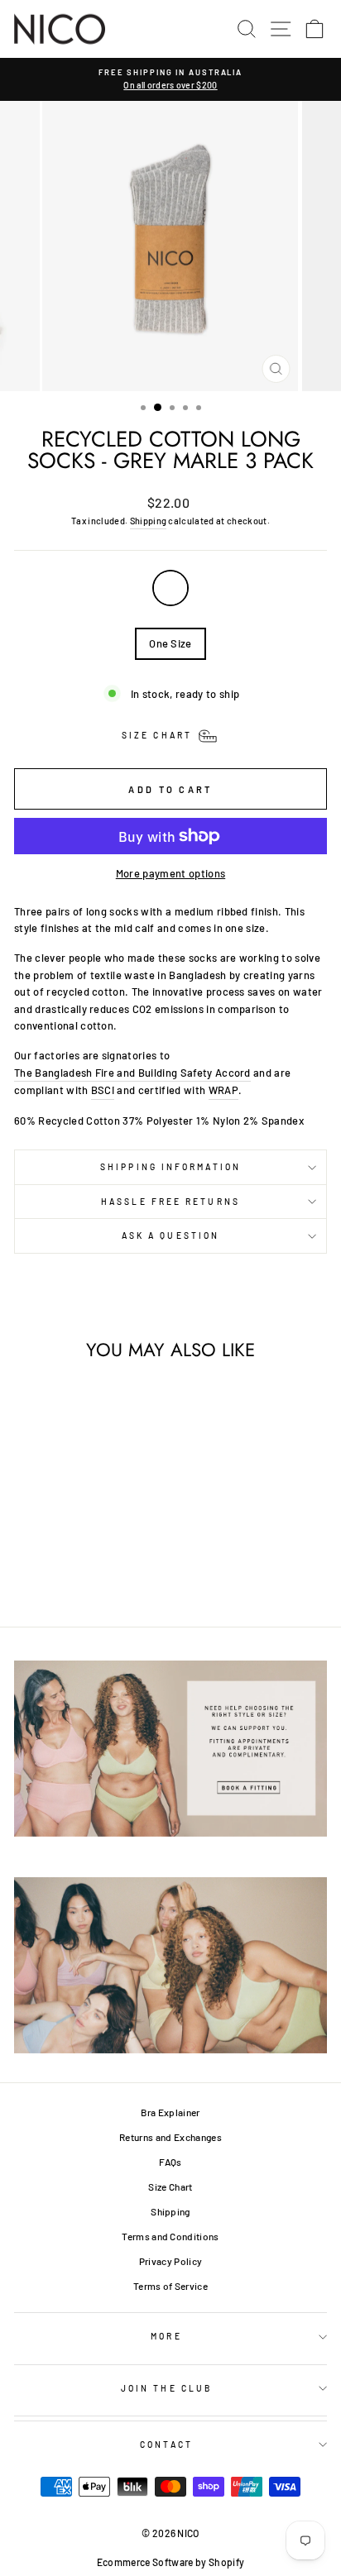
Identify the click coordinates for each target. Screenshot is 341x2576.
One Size (170, 643)
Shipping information (170, 1167)
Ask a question (170, 1235)
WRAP (223, 1090)
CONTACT (166, 2445)
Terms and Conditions (170, 2236)
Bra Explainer (170, 2112)
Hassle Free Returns (170, 1202)
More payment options (170, 873)
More (166, 2336)
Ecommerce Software (145, 2562)
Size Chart (170, 2186)
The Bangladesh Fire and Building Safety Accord (132, 1073)
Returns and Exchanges (170, 2137)
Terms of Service (170, 2286)
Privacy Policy (171, 2261)
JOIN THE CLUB (166, 2388)
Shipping (149, 521)
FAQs (170, 2162)
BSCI (103, 1090)
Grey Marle (170, 588)
